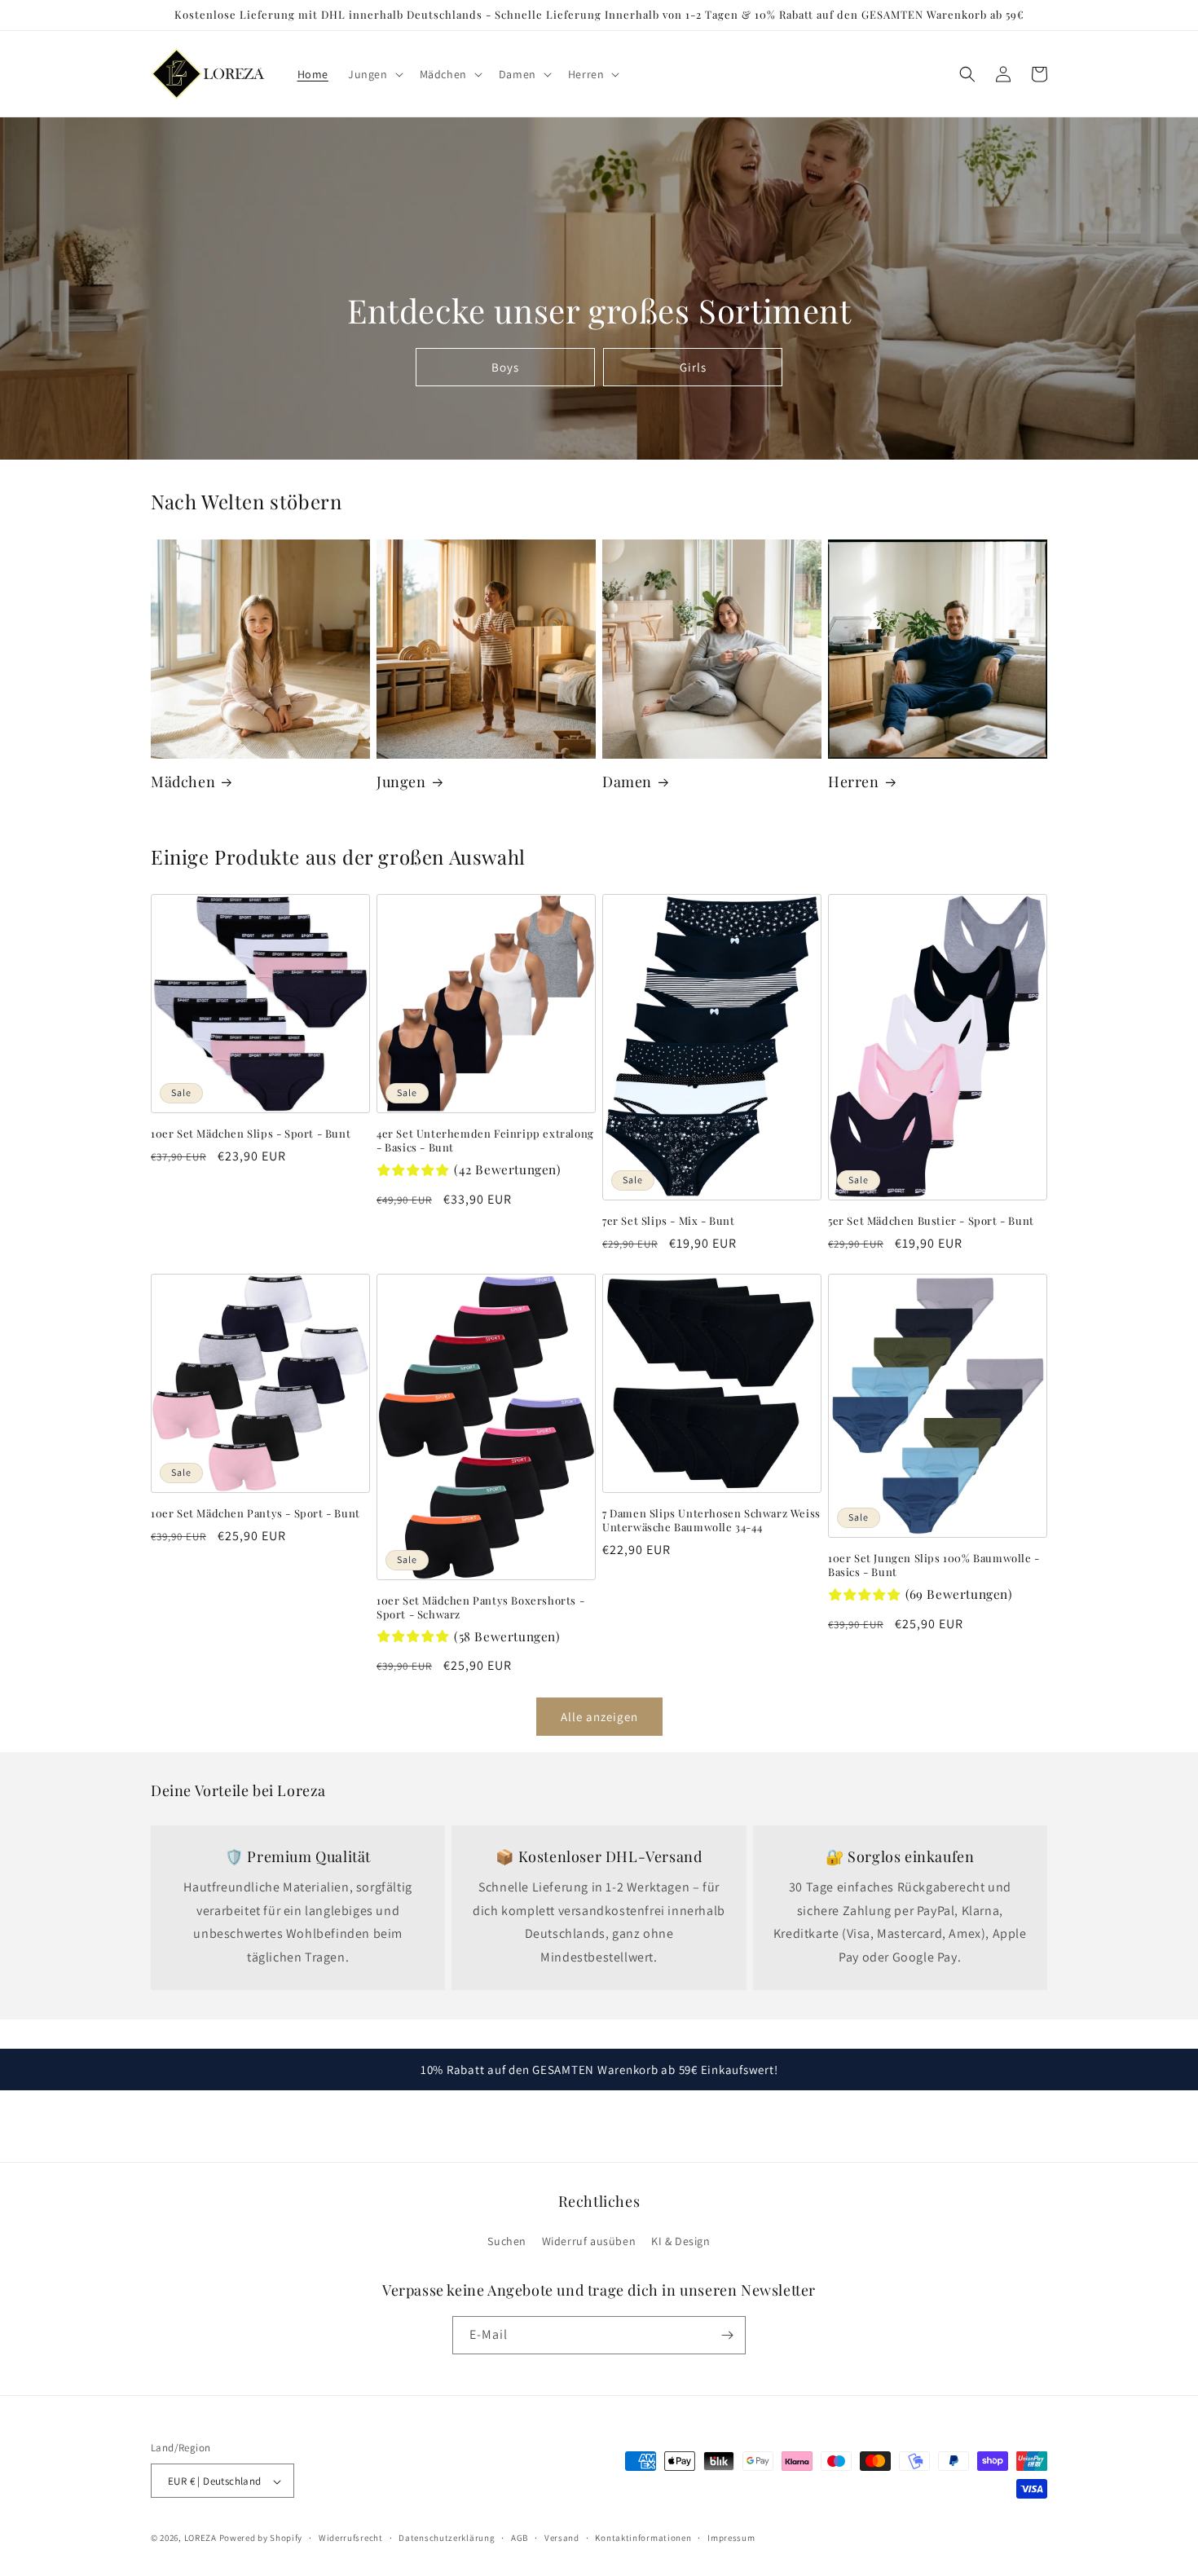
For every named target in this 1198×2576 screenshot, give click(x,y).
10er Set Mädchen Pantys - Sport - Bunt (255, 1513)
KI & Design (681, 2242)
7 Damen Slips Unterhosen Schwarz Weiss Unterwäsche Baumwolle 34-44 (711, 1520)
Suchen (507, 2242)
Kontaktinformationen (643, 2538)
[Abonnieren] (727, 2335)
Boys (505, 367)
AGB (520, 2538)
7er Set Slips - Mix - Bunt (669, 1221)
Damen (627, 782)
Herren (854, 782)
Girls (692, 367)
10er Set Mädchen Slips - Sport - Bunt (251, 1134)
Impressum (731, 2538)
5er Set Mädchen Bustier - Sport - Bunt (931, 1221)
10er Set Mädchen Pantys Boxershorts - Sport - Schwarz (480, 1607)
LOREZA (200, 2539)
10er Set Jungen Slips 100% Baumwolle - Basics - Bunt (934, 1565)
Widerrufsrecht (351, 2538)
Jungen (401, 782)
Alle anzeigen (599, 1717)
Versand (562, 2538)
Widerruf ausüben (589, 2242)
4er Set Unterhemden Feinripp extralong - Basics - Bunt (485, 1140)
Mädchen (183, 782)
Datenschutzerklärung (447, 2538)
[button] (374, 74)
